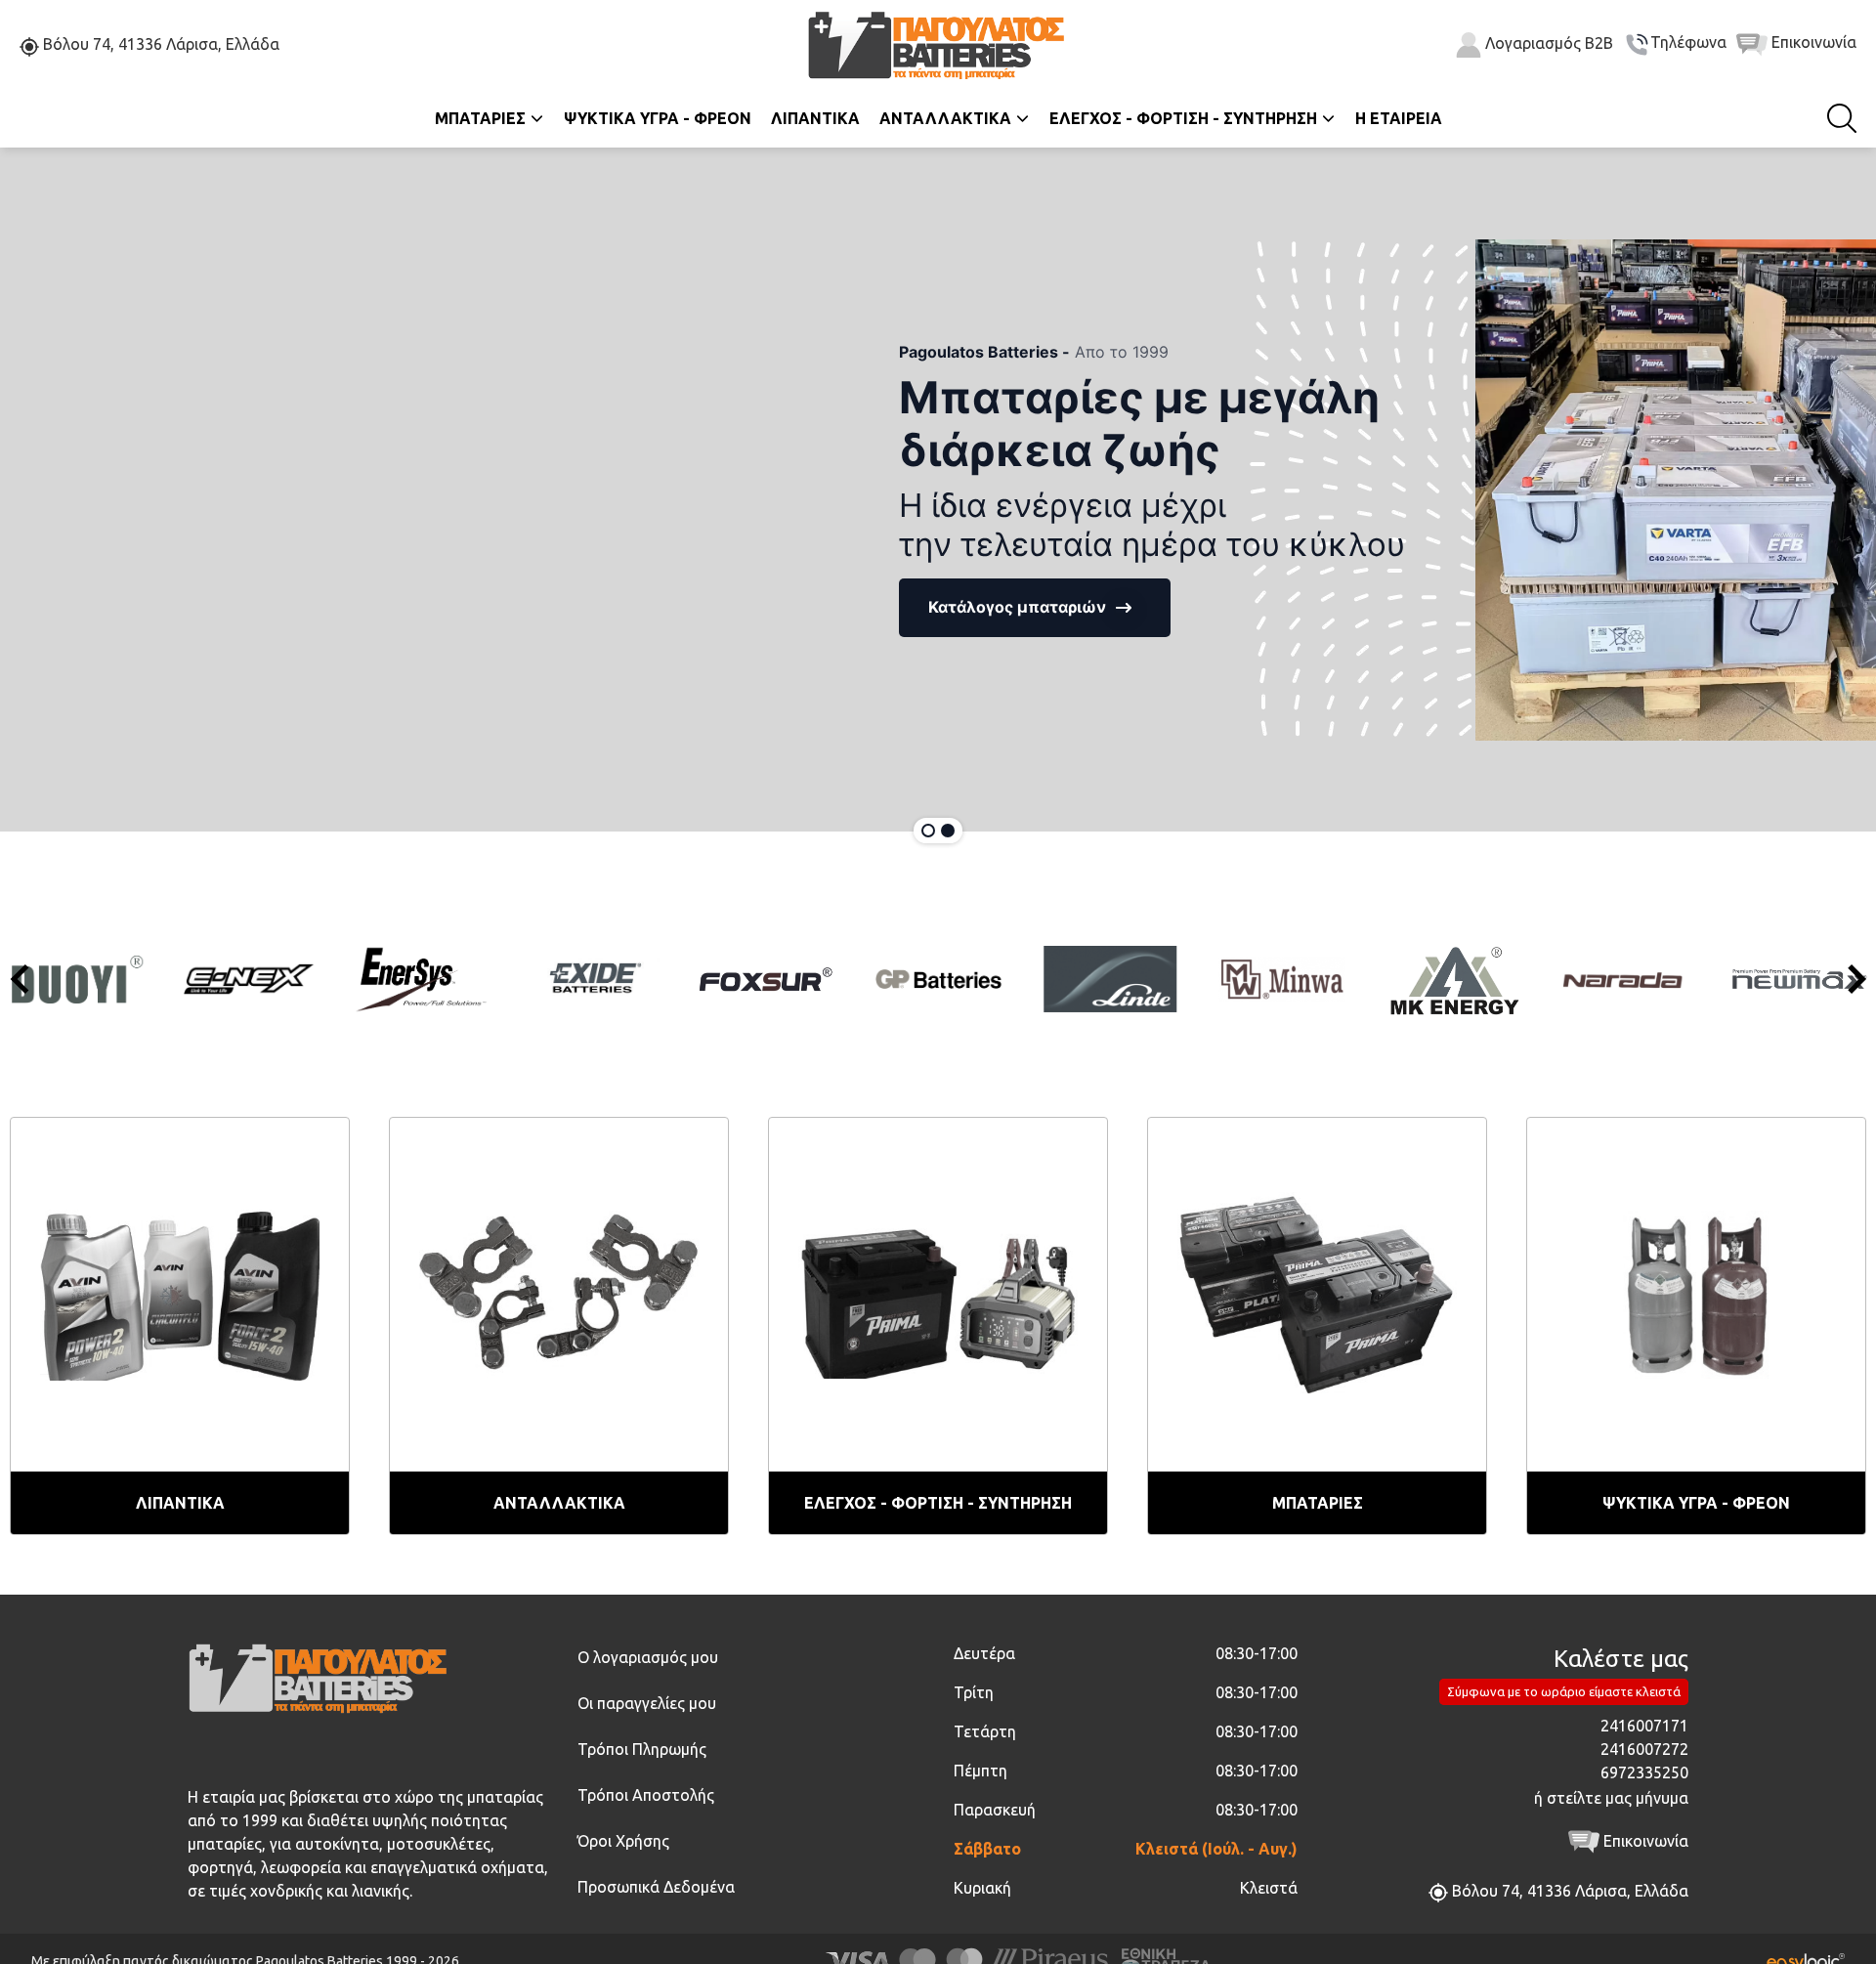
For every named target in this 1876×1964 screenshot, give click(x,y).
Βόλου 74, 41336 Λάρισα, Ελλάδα (159, 45)
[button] (881, 607)
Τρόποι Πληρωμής (642, 1749)
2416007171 (1644, 1726)
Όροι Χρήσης (623, 1841)
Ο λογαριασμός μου (648, 1657)
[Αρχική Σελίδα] (938, 43)
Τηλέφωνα (1688, 43)
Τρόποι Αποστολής (646, 1795)
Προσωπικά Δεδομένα (656, 1887)
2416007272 (1644, 1749)
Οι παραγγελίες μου (647, 1703)
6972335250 (1644, 1772)
